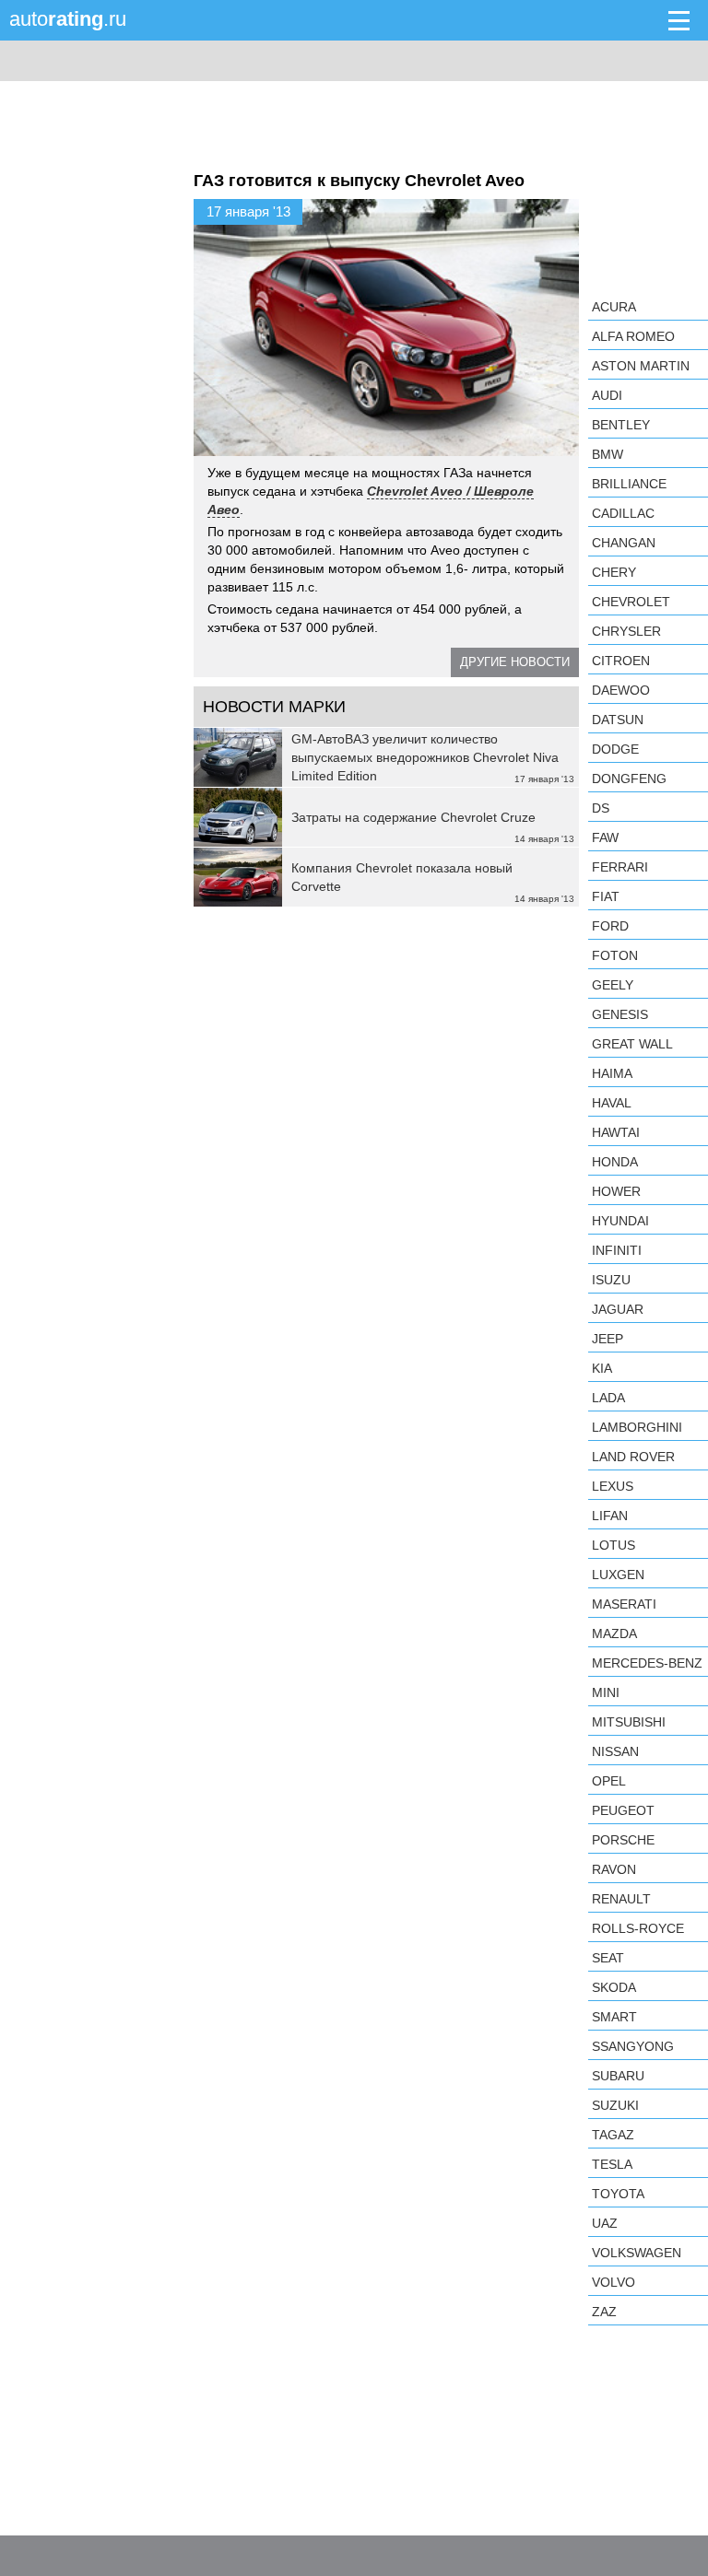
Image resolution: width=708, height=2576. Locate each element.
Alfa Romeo (633, 336)
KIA (602, 1368)
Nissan (615, 1751)
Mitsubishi (629, 1722)
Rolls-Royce (638, 1928)
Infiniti (617, 1250)
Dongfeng (629, 779)
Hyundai (620, 1221)
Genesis (620, 1014)
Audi (607, 395)
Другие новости (515, 662)
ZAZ (604, 2312)
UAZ (605, 2223)
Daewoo (621, 690)
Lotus (614, 1545)
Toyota (618, 2194)
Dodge (615, 749)
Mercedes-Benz (647, 1663)
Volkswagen (637, 2253)
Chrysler (626, 631)
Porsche (623, 1840)
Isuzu (611, 1280)
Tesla (612, 2164)
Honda (615, 1162)
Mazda (614, 1633)
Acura (614, 307)
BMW (608, 454)
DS (601, 808)
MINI (606, 1692)
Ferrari (620, 867)
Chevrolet (631, 602)
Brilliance (629, 484)
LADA (608, 1398)
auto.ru (68, 19)
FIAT (606, 896)
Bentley (621, 425)
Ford (610, 926)
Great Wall (632, 1044)
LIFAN (610, 1516)
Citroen (621, 661)
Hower (616, 1191)
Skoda (614, 1987)
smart (614, 2017)
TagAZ (613, 2135)
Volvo (614, 2282)
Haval (612, 1103)
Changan (624, 543)
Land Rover (633, 1457)
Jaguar (618, 1309)
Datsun (618, 720)
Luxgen (618, 1575)
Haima (612, 1073)
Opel (609, 1781)
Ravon (614, 1869)
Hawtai (616, 1132)
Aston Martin (641, 366)
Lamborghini (637, 1427)
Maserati (624, 1604)
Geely (613, 985)
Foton (615, 955)
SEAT (608, 1958)
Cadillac (623, 513)
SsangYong (633, 2046)
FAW (605, 837)
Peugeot (623, 1810)
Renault (621, 1899)
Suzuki (615, 2105)
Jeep (608, 1339)
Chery (614, 572)
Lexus (613, 1486)
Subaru (618, 2076)
